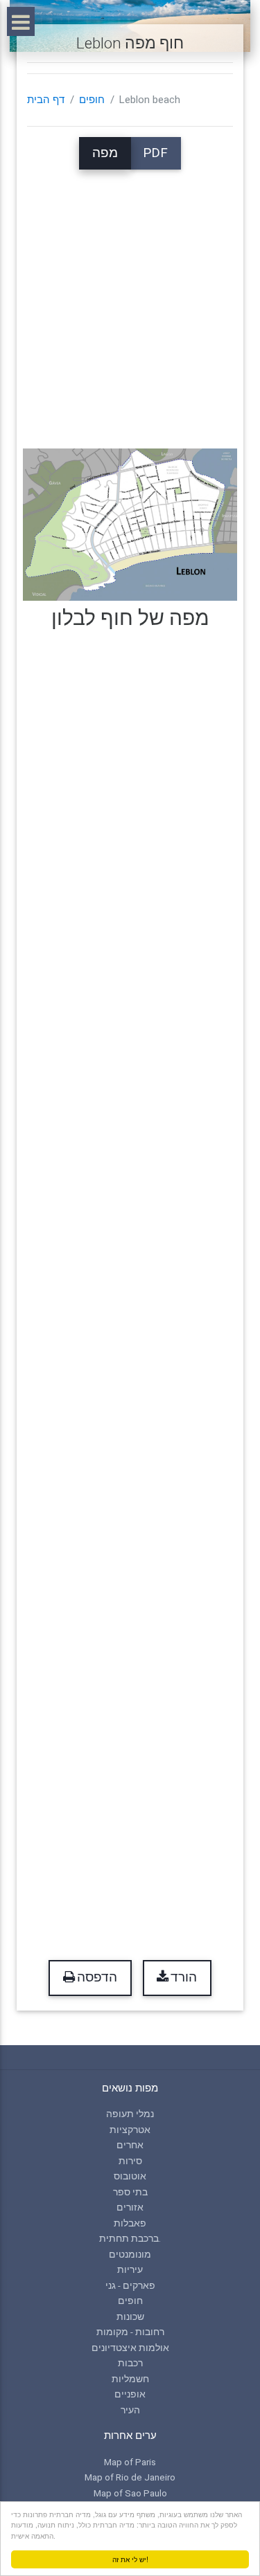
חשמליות (130, 2379)
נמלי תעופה (130, 2114)
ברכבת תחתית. (130, 2238)
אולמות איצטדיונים (130, 2348)
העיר (130, 2410)
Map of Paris (130, 2462)
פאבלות (130, 2223)
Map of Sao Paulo (130, 2493)
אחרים (130, 2145)
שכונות (130, 2316)
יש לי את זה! (130, 2559)
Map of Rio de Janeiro (130, 2477)
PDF (155, 153)
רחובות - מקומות (130, 2332)
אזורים (130, 2207)
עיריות (130, 2269)
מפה (105, 153)
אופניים (130, 2394)
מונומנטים (130, 2254)
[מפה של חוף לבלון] (130, 524)
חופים (92, 100)
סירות (130, 2161)
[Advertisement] (130, 299)
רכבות (130, 2363)
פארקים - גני (130, 2285)
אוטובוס (130, 2176)
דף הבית (46, 100)
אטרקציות (130, 2130)
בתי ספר (130, 2192)
